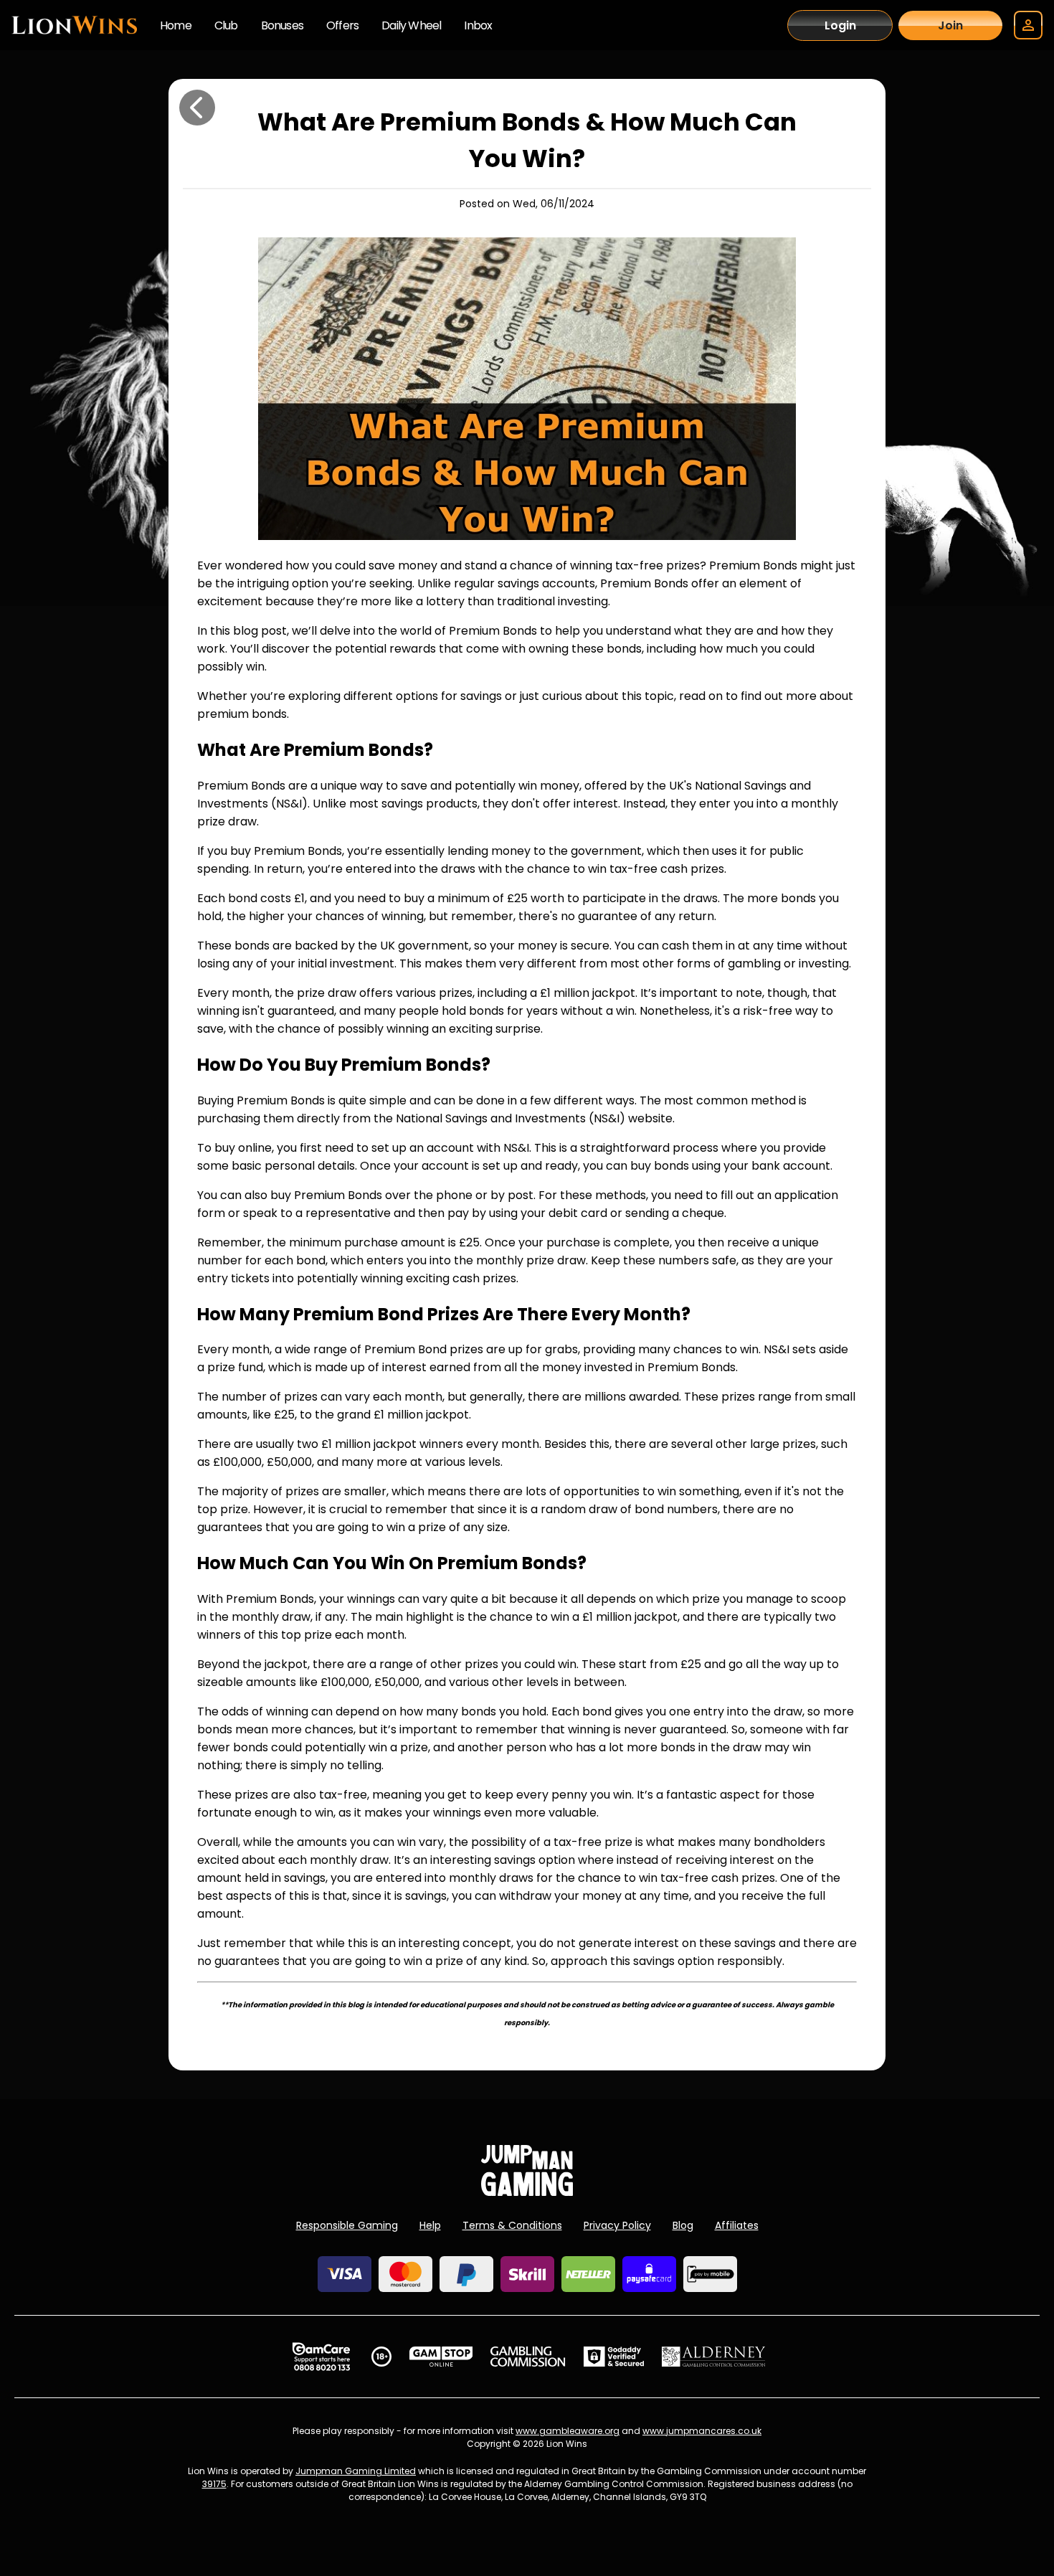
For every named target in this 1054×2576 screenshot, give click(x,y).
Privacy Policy (617, 2225)
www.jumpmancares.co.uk (702, 2431)
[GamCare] (321, 2357)
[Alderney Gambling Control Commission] (714, 2357)
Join (950, 25)
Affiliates (737, 2225)
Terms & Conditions (512, 2225)
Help (430, 2225)
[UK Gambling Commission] (528, 2357)
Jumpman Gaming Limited (356, 2471)
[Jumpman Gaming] (527, 2192)
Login (840, 25)
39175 (214, 2484)
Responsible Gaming (347, 2225)
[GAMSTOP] (441, 2357)
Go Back (197, 108)
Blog (683, 2225)
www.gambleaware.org (568, 2431)
